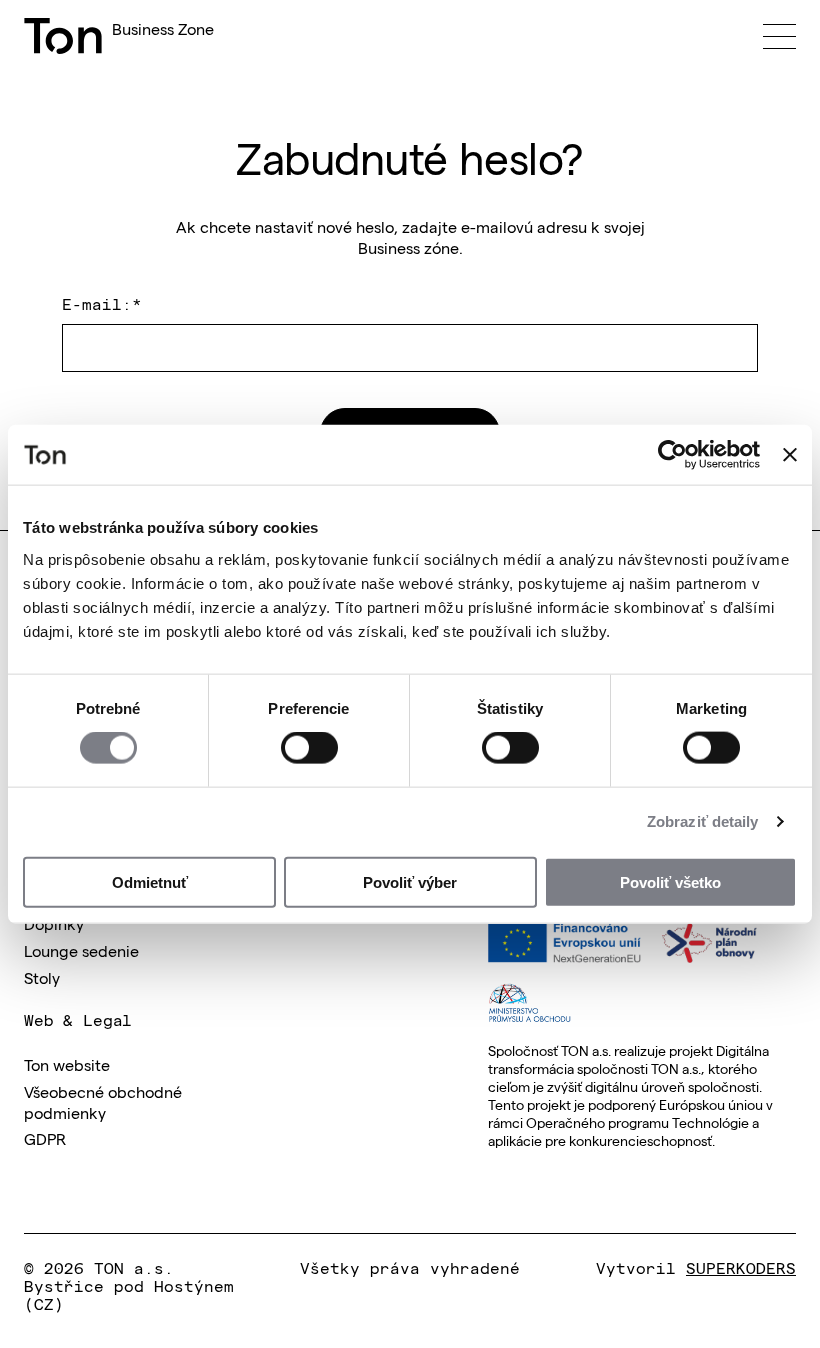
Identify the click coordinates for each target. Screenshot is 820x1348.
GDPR (45, 1138)
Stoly (42, 977)
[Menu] (779, 36)
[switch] (309, 748)
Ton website (67, 1064)
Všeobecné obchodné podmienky (103, 1101)
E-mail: (102, 303)
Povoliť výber (410, 881)
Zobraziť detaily (703, 821)
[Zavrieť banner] (790, 455)
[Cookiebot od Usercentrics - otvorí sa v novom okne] (672, 455)
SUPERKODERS (741, 1267)
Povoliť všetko (670, 881)
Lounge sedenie (81, 950)
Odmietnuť (150, 881)
